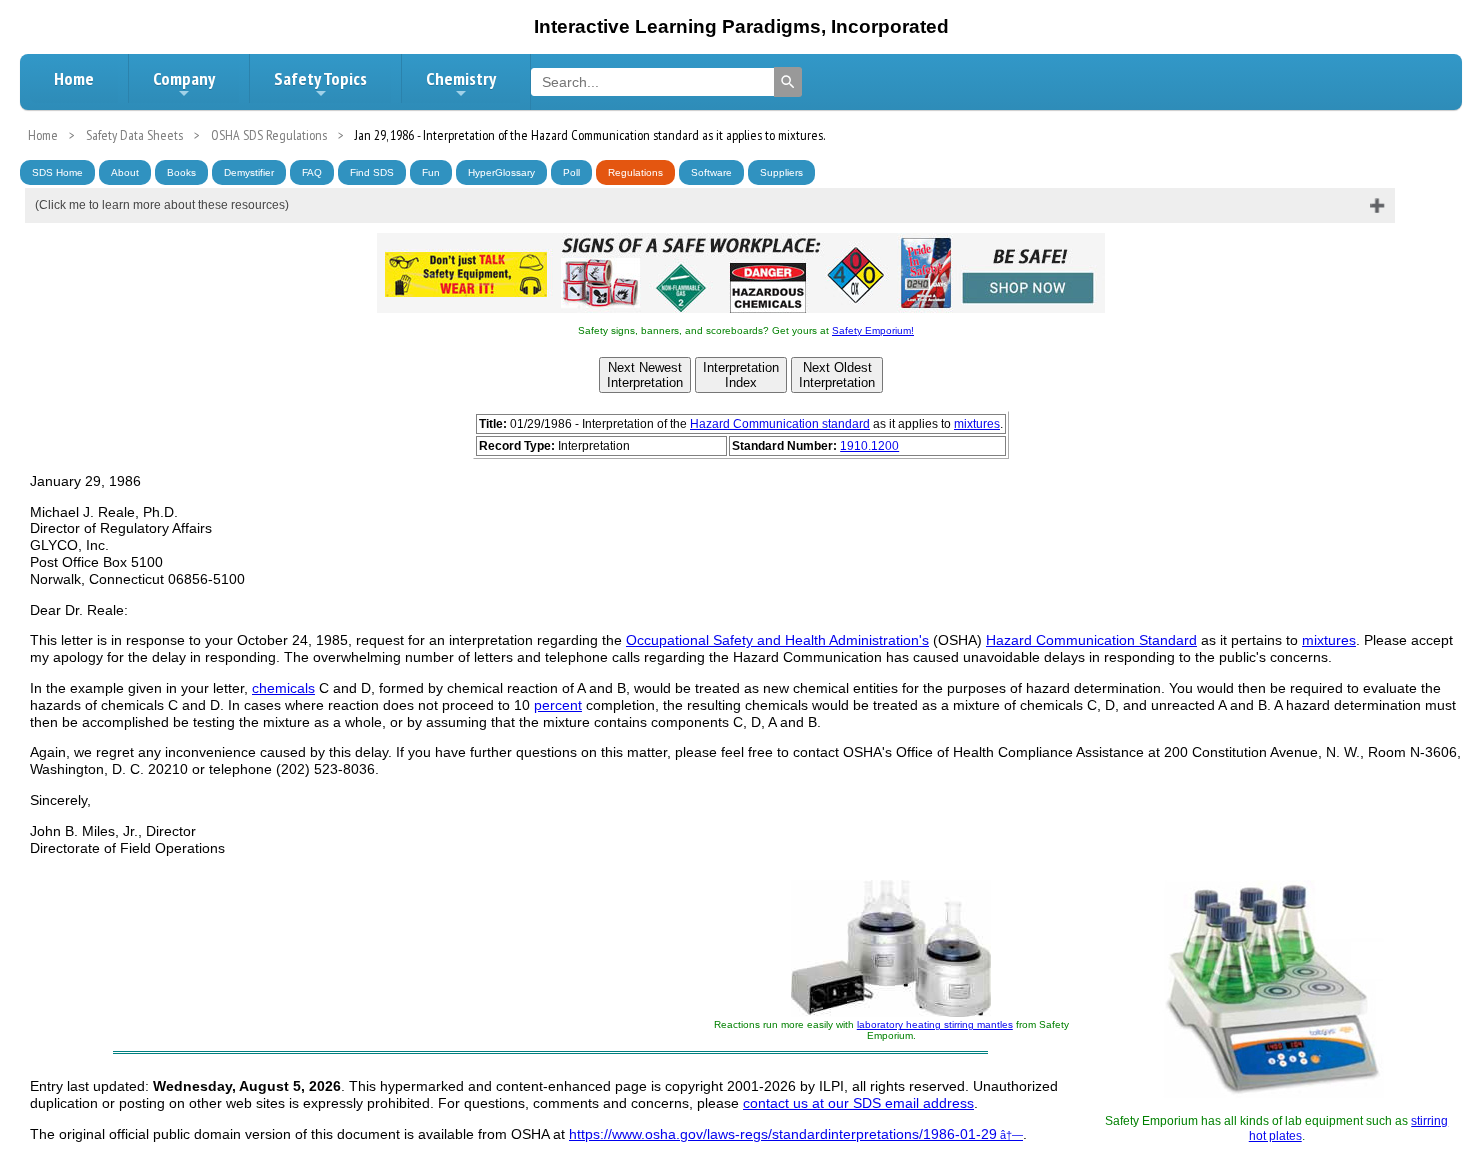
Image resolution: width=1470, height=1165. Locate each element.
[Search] (788, 82)
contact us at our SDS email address (858, 1103)
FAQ (312, 172)
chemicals (283, 688)
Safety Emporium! (873, 330)
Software (711, 172)
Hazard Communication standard (780, 424)
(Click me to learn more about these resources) (162, 205)
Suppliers (781, 172)
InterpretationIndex (741, 375)
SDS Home (57, 172)
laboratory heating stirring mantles (935, 1024)
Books (181, 172)
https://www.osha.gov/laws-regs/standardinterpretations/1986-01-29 (783, 1134)
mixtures (977, 424)
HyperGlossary (501, 172)
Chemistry (461, 78)
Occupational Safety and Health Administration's (777, 640)
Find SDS (372, 172)
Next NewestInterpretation (645, 375)
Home (74, 78)
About (125, 172)
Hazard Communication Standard (1091, 640)
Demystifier (249, 172)
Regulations (635, 172)
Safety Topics (320, 78)
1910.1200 (869, 446)
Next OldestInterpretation (837, 375)
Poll (571, 172)
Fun (431, 172)
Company (184, 78)
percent (558, 705)
